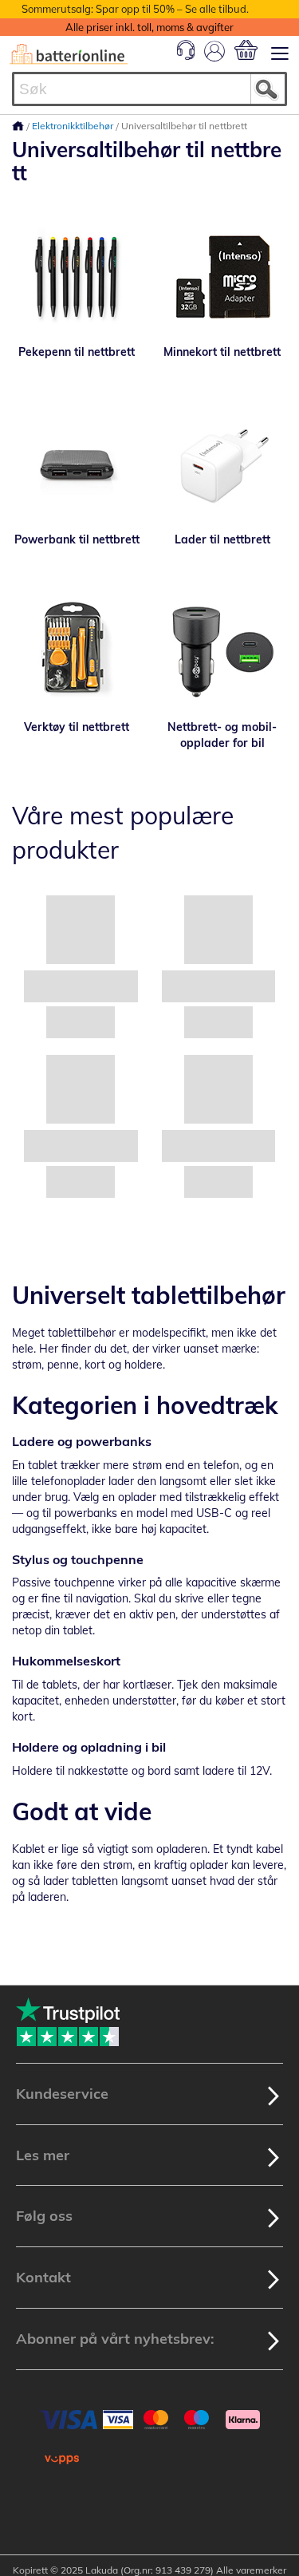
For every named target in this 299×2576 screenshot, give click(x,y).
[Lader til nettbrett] (223, 464)
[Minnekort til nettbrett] (223, 276)
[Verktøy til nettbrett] (77, 651)
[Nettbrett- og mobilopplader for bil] (223, 651)
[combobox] (149, 89)
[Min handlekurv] (246, 50)
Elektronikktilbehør (74, 126)
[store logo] (69, 54)
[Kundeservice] (186, 56)
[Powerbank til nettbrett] (77, 464)
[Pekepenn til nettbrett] (77, 276)
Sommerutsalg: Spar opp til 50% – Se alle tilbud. (135, 9)
